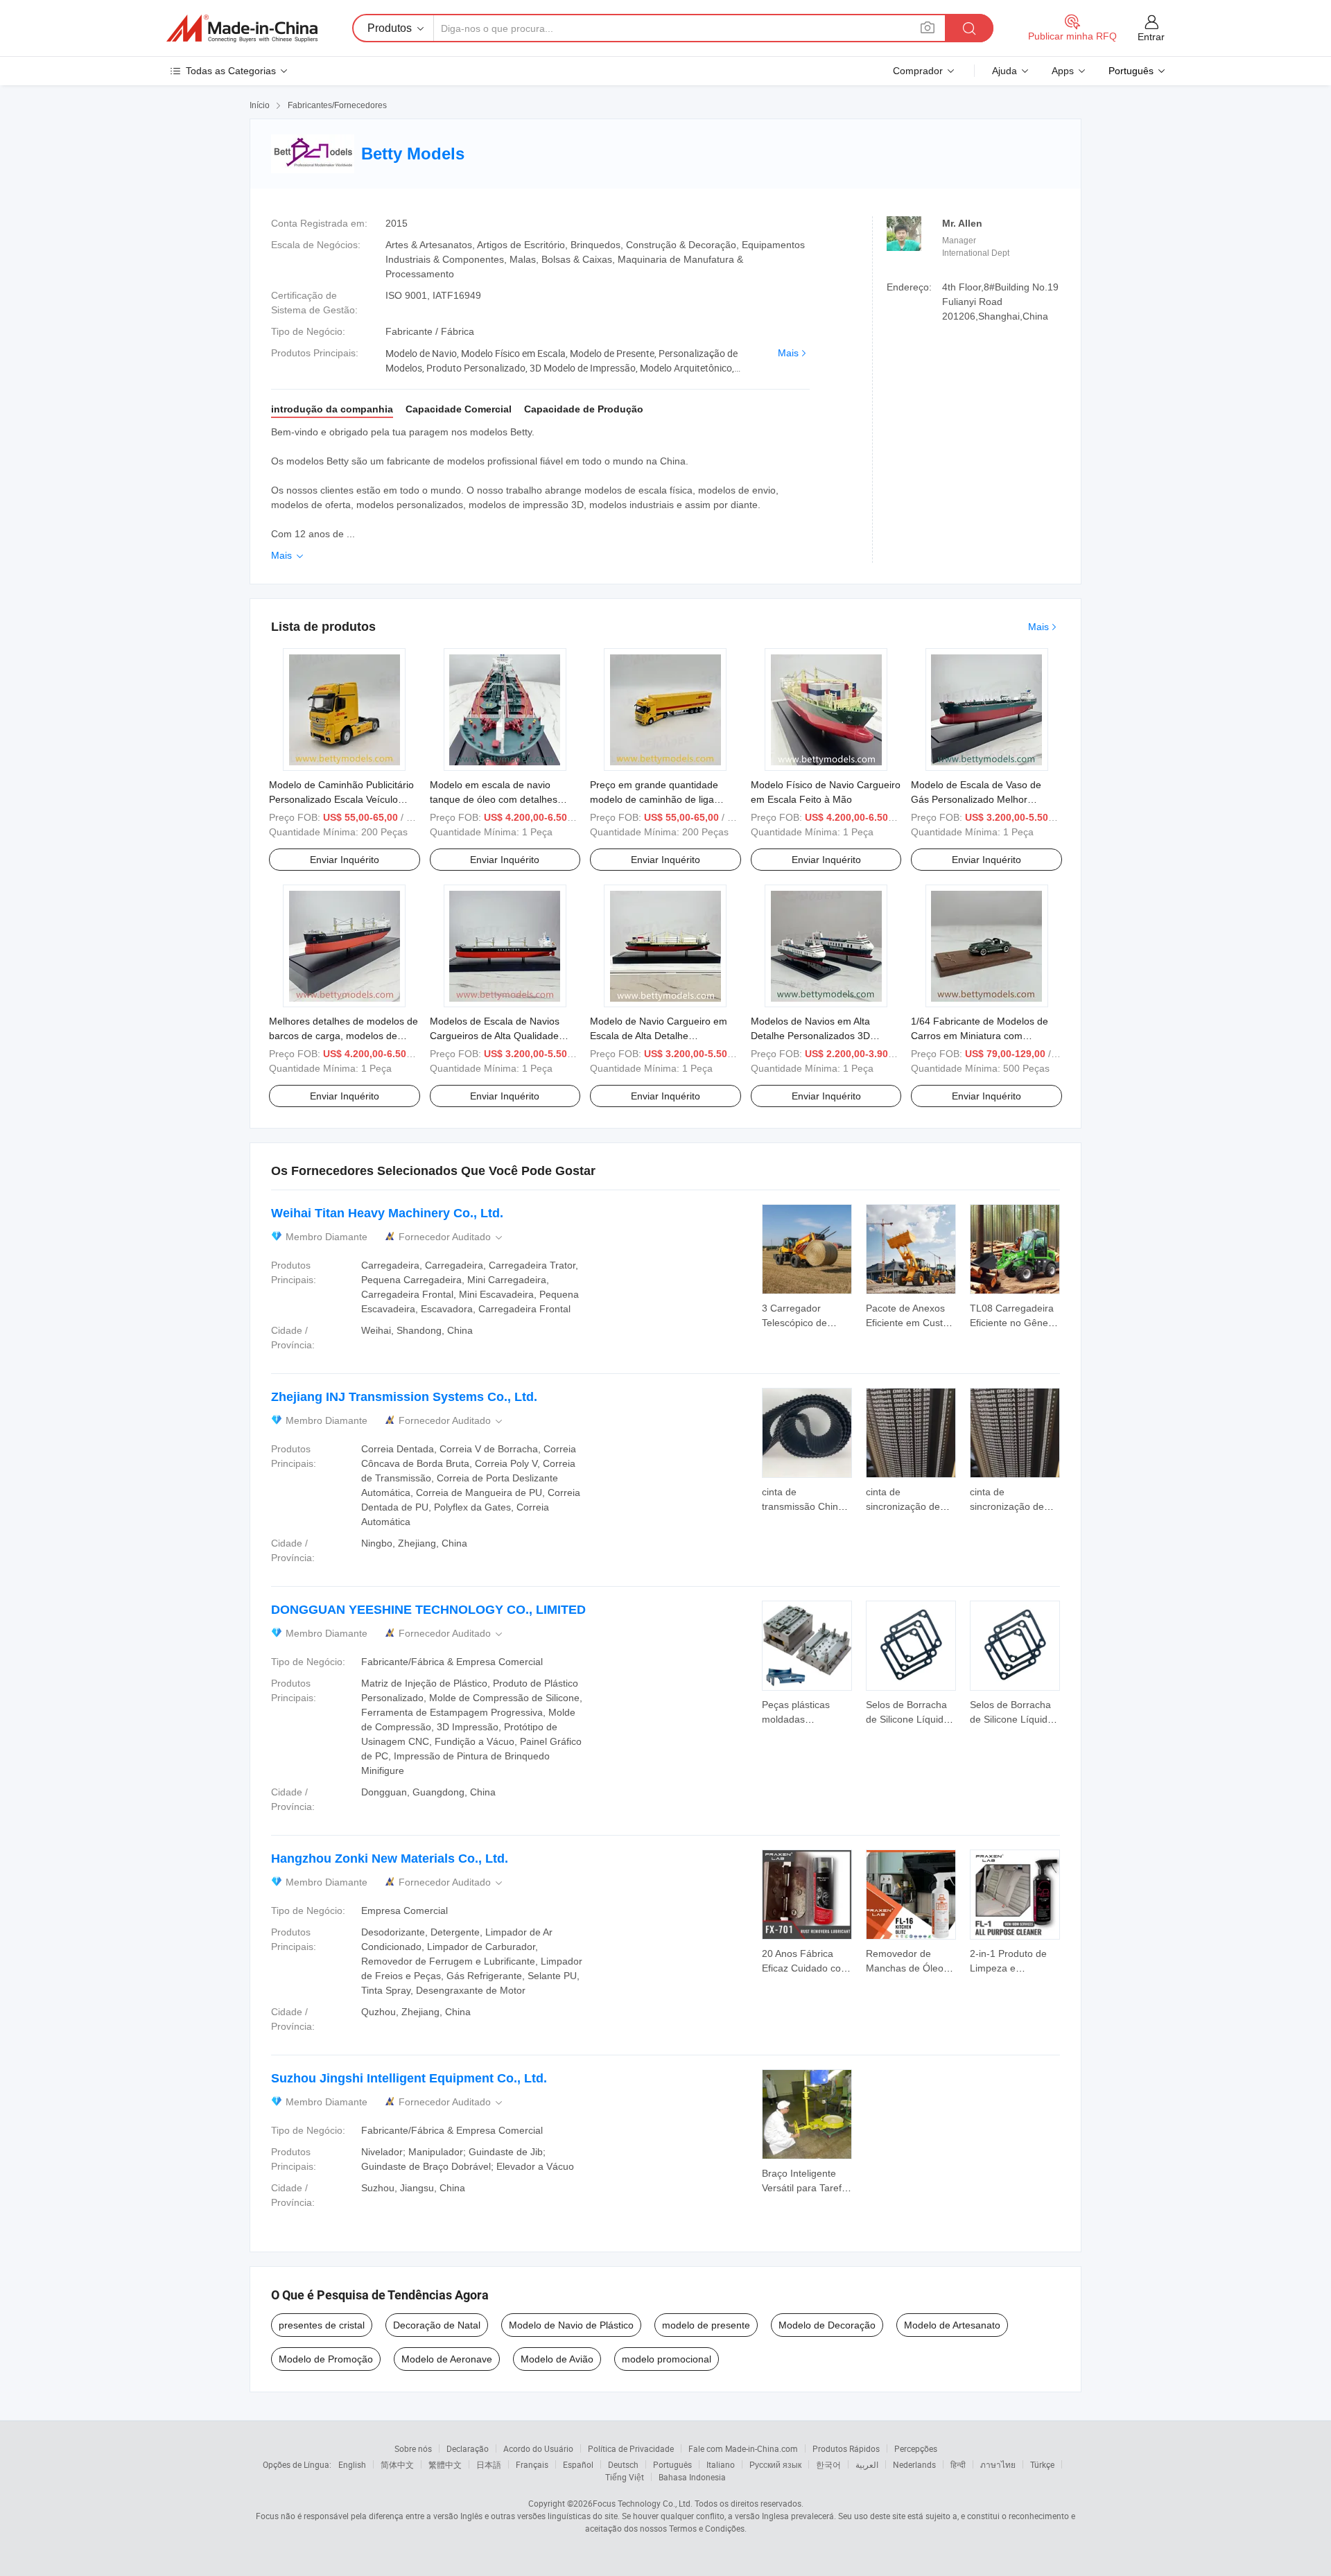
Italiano (721, 2464)
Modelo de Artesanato (952, 2325)
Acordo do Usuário (538, 2448)
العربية (867, 2464)
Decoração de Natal (437, 2325)
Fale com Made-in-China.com (743, 2448)
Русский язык (775, 2464)
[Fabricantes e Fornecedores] (242, 28)
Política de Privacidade (631, 2448)
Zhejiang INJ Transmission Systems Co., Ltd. (404, 1397)
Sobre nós (413, 2448)
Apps (1063, 71)
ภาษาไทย (998, 2464)
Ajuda (1004, 71)
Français (532, 2464)
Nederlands (914, 2464)
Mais (788, 353)
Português (672, 2464)
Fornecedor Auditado (452, 1237)
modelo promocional (667, 2359)
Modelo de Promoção (326, 2359)
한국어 (828, 2464)
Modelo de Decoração (827, 2325)
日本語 (489, 2464)
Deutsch (623, 2464)
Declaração (468, 2448)
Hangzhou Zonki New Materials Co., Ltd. (390, 1859)
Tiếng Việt (625, 2477)
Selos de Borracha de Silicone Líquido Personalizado (907, 1719)
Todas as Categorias (231, 71)
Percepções (916, 2448)
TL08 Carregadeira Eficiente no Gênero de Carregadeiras (1014, 1323)
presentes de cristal (322, 2325)
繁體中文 (445, 2464)
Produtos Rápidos (846, 2448)
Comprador (918, 71)
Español (578, 2464)
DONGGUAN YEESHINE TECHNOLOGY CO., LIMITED (428, 1610)
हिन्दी (958, 2464)
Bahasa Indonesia (692, 2477)
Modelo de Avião (557, 2359)
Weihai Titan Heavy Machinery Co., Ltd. (387, 1213)
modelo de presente (706, 2325)
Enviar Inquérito (345, 860)
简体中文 (397, 2464)
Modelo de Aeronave (447, 2359)
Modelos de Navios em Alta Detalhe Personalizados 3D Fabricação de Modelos (810, 1036)
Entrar (1151, 37)
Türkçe (1042, 2464)
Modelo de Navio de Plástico (571, 2325)
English (352, 2464)
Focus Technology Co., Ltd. (643, 2503)
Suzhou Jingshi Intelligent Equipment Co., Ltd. (409, 2078)
